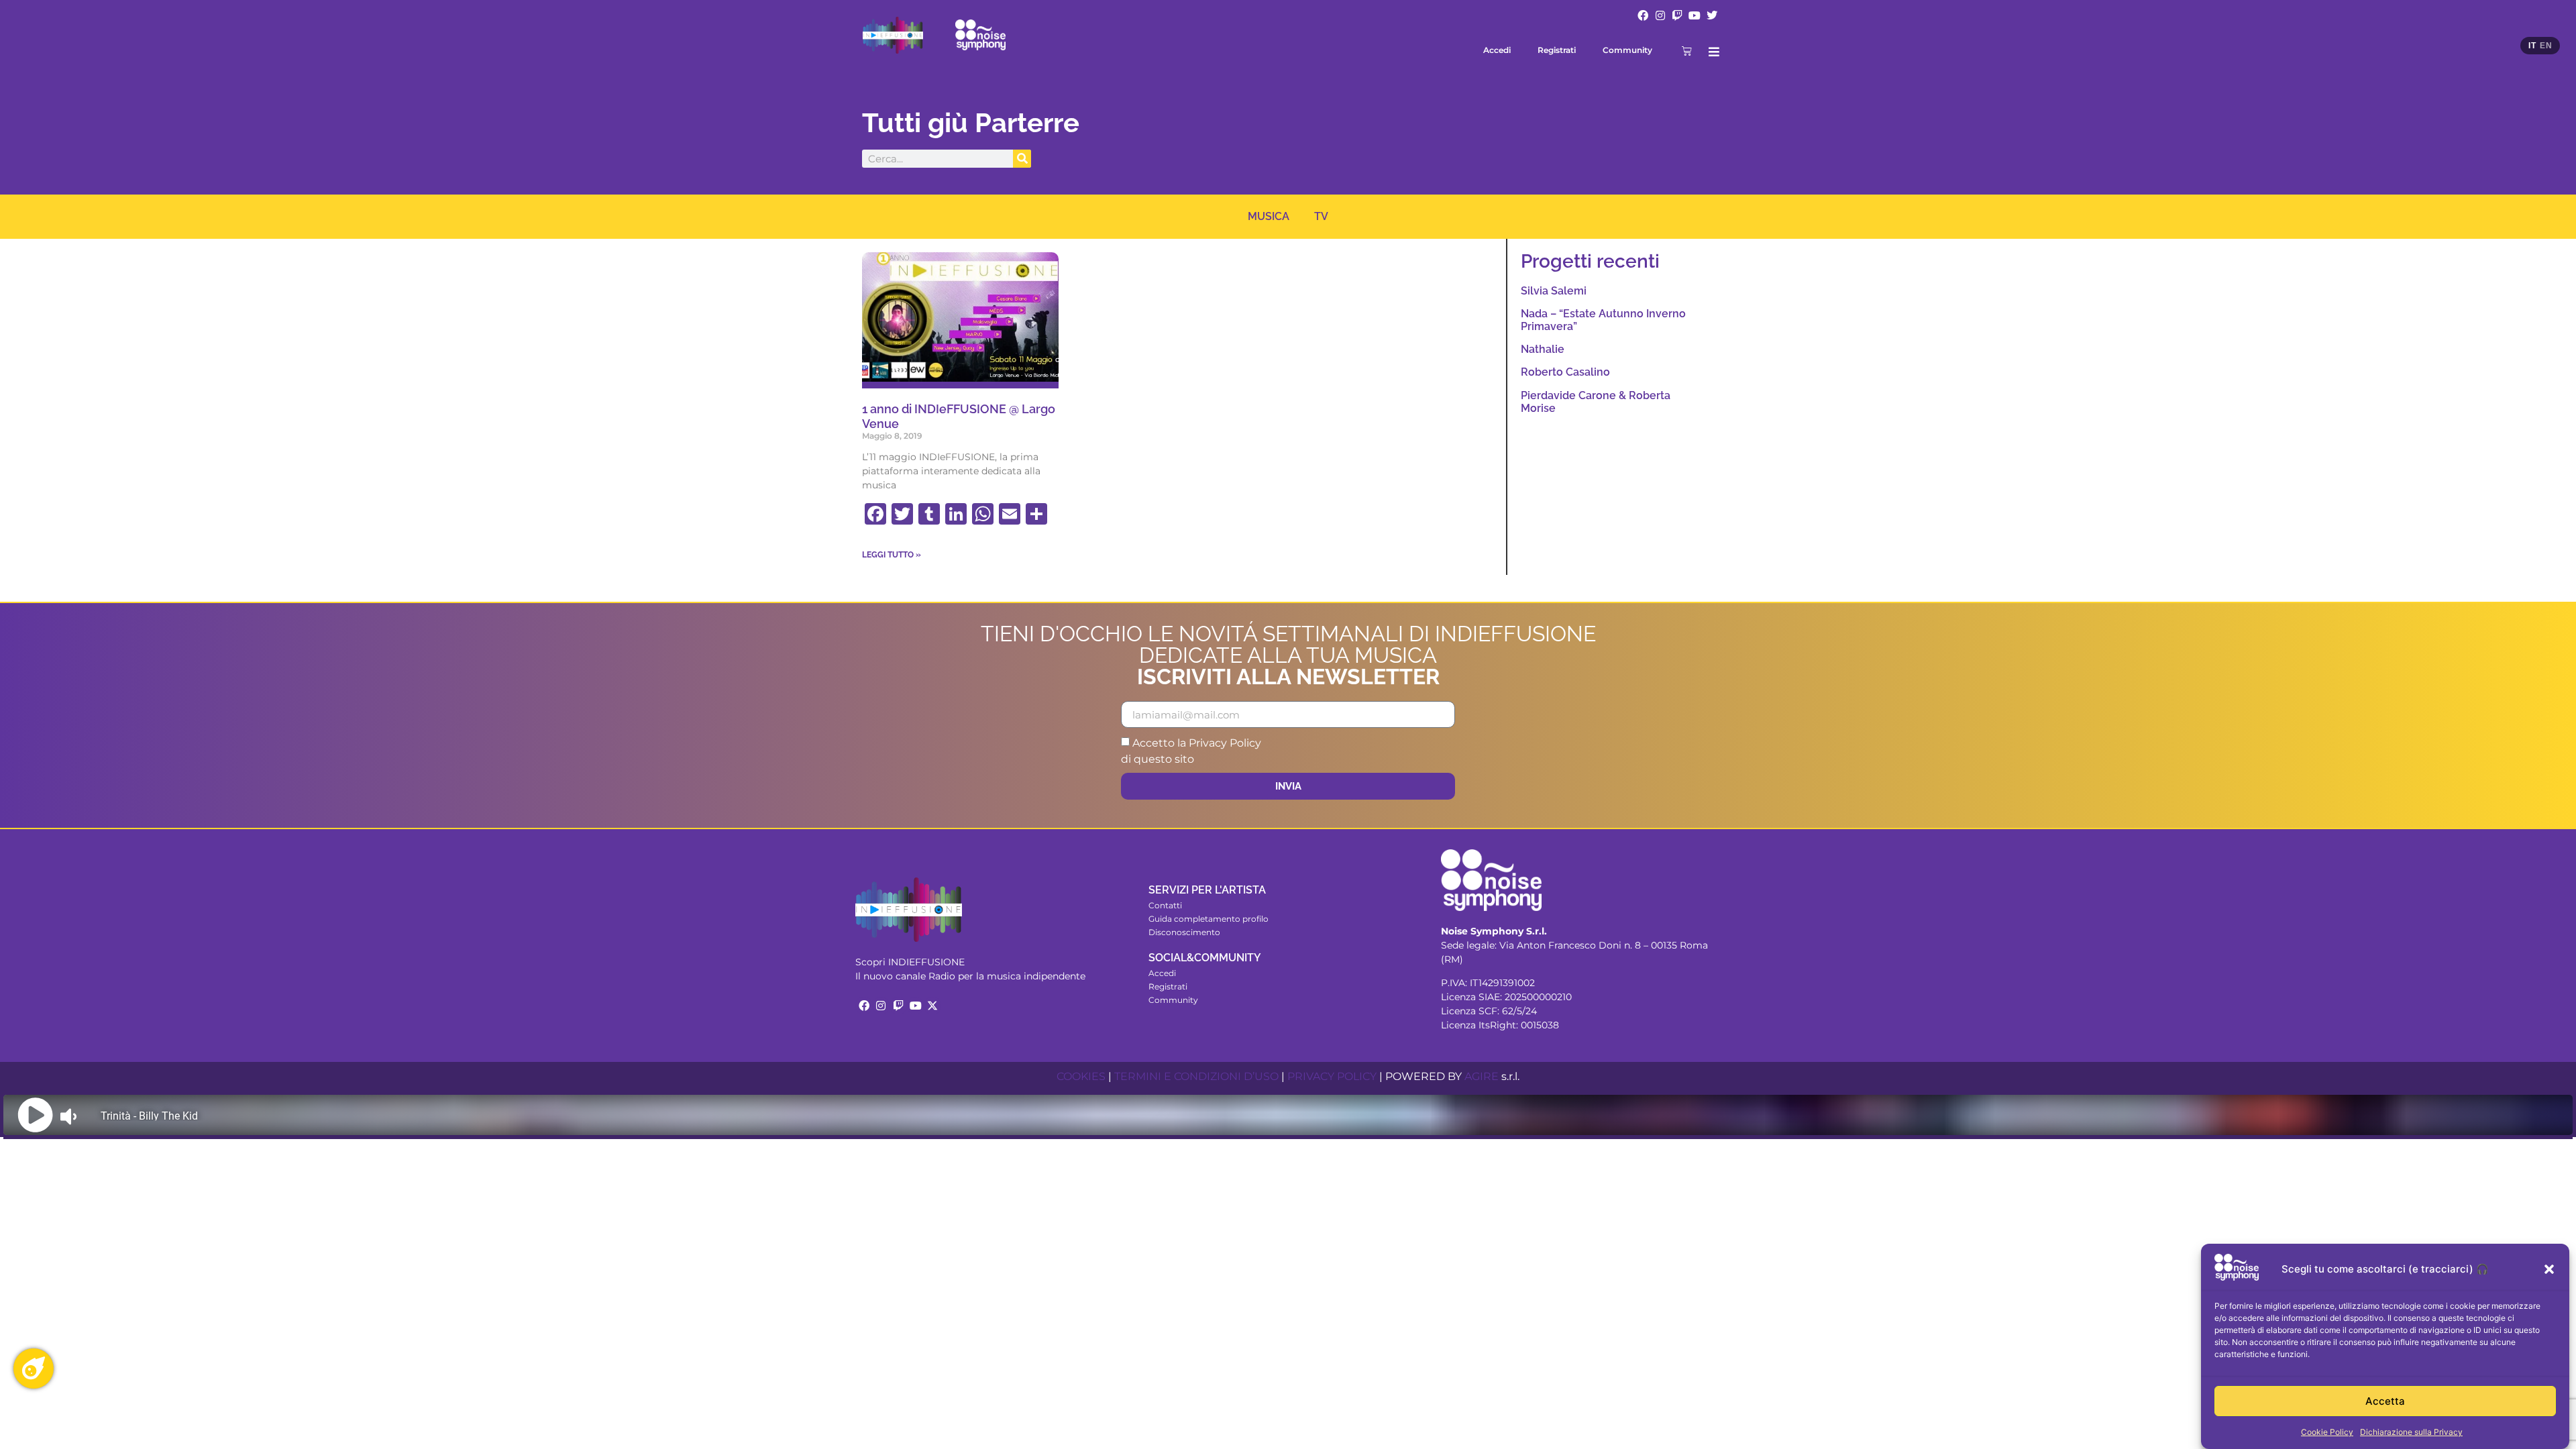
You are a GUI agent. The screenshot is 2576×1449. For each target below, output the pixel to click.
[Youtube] (1695, 15)
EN (2546, 46)
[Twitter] (1712, 15)
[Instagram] (1660, 15)
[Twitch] (1678, 15)
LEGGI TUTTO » (892, 555)
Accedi (1497, 50)
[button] (2549, 1269)
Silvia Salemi (1554, 291)
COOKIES (1081, 1076)
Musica (1269, 216)
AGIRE (1482, 1076)
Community (1627, 50)
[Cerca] (1022, 159)
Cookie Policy (2327, 1432)
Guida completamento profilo (1209, 919)
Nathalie (1543, 349)
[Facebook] (1643, 15)
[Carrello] (1687, 51)
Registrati (1557, 50)
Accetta (2385, 1401)
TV (1321, 216)
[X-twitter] (932, 1006)
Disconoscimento (1184, 932)
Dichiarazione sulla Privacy (2411, 1432)
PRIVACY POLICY (1332, 1076)
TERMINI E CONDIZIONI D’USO (1196, 1076)
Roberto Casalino (1565, 372)
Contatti (1165, 905)
